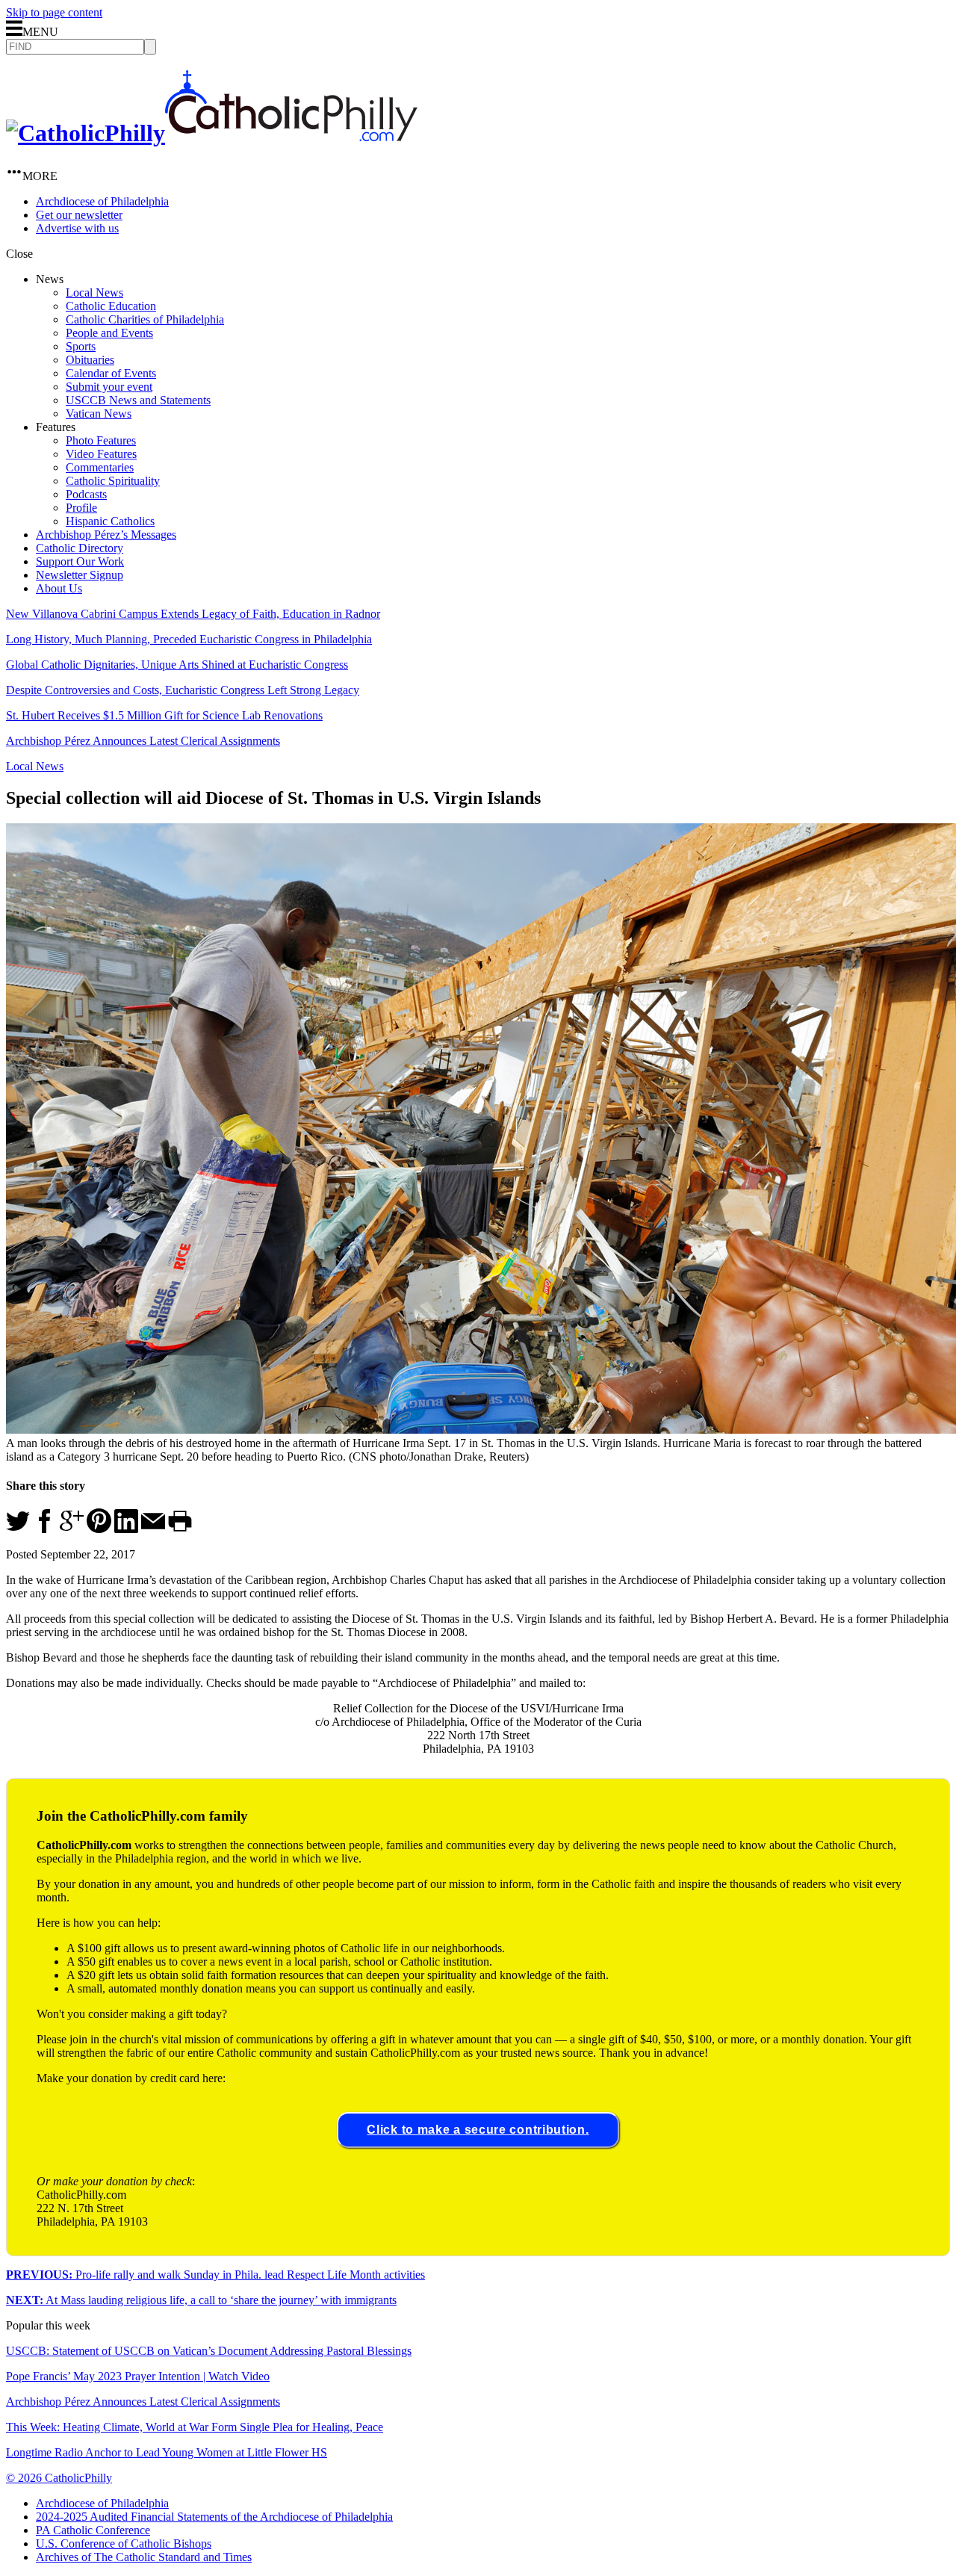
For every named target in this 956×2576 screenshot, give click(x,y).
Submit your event (109, 387)
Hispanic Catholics (110, 521)
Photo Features (101, 440)
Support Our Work (80, 561)
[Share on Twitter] (18, 1529)
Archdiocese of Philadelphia (102, 201)
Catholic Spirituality (113, 481)
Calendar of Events (111, 373)
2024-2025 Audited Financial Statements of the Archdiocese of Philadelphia (214, 2517)
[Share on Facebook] (45, 1529)
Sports (81, 346)
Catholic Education (111, 306)
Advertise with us (77, 228)
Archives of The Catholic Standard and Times (144, 2557)
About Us (59, 588)
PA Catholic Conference (93, 2530)
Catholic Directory (80, 548)
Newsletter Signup (80, 575)
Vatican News (99, 414)
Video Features (101, 454)
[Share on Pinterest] (99, 1529)
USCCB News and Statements (138, 400)
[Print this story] (180, 1529)
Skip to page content (54, 12)
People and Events (109, 333)
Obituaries (90, 360)
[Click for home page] (212, 133)
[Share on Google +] (72, 1529)
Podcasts (86, 494)
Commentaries (100, 467)
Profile (81, 508)
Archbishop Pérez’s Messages (106, 535)
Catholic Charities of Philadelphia (145, 319)
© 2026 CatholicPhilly (59, 2478)
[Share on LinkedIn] (126, 1529)
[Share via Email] (153, 1529)
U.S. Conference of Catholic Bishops (124, 2544)
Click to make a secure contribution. (478, 2130)
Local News (94, 292)
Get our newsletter (79, 215)
